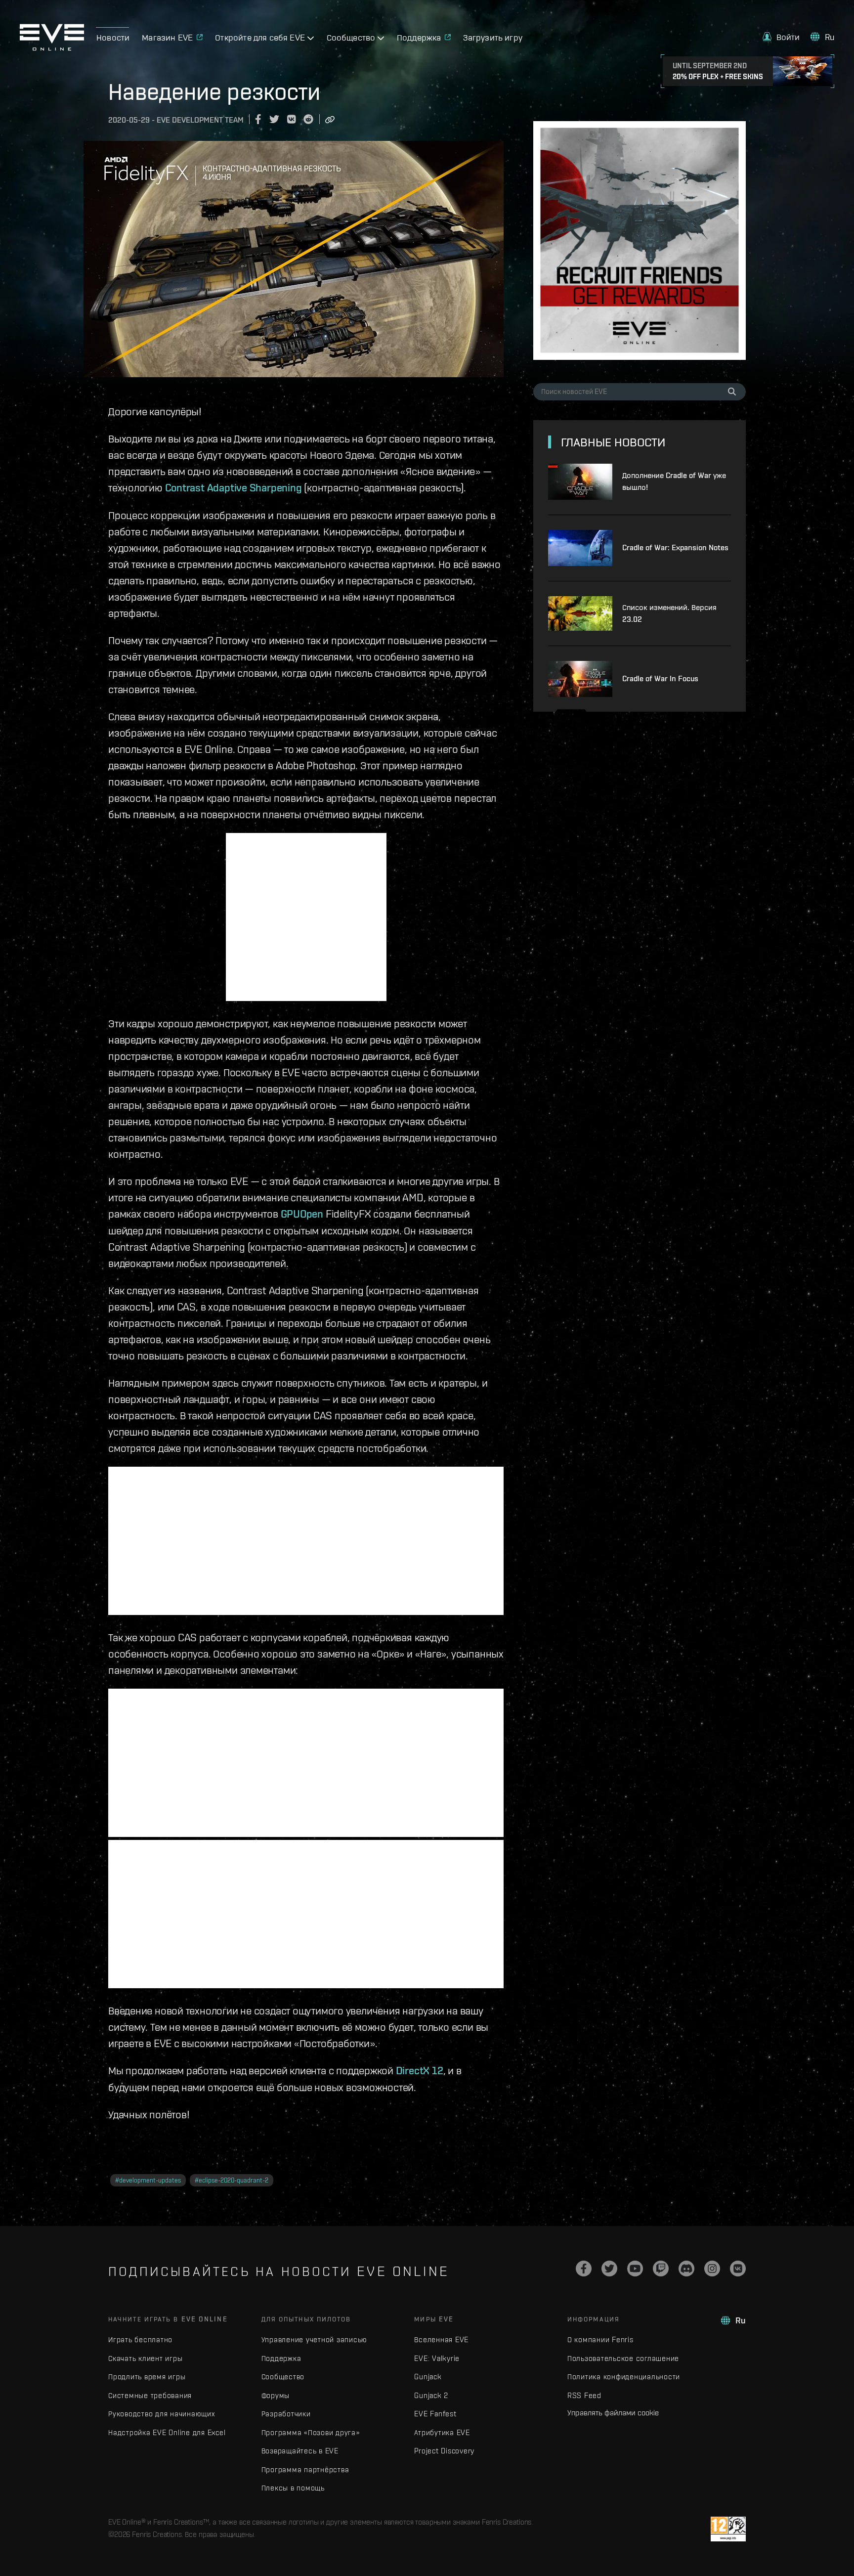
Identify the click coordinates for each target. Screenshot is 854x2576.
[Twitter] (609, 2269)
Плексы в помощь (293, 2488)
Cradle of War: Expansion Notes (675, 547)
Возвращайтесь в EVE (300, 2451)
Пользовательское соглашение (623, 2358)
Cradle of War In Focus (660, 678)
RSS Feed (584, 2395)
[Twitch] (661, 2269)
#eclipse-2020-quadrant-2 (232, 2180)
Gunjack (428, 2377)
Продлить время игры (147, 2377)
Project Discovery (444, 2451)
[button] (781, 37)
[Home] (52, 48)
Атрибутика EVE (442, 2432)
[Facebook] (584, 2269)
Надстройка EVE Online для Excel (167, 2432)
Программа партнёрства (305, 2469)
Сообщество (283, 2377)
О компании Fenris (600, 2339)
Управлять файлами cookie (613, 2412)
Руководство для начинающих (162, 2414)
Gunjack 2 (431, 2395)
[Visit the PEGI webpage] (728, 2529)
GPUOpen (302, 1214)
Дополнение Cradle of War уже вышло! (674, 481)
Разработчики (286, 2414)
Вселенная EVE (441, 2339)
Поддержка (281, 2358)
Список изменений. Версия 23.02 (669, 613)
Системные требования (150, 2395)
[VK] (738, 2269)
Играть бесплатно (140, 2339)
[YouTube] (635, 2269)
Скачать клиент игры (145, 2358)
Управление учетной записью (315, 2339)
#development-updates (148, 2180)
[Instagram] (712, 2269)
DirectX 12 (420, 2070)
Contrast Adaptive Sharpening (234, 487)
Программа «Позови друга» (311, 2432)
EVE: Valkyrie (437, 2358)
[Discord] (686, 2269)
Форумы (276, 2395)
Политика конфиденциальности (624, 2377)
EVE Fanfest (435, 2414)
